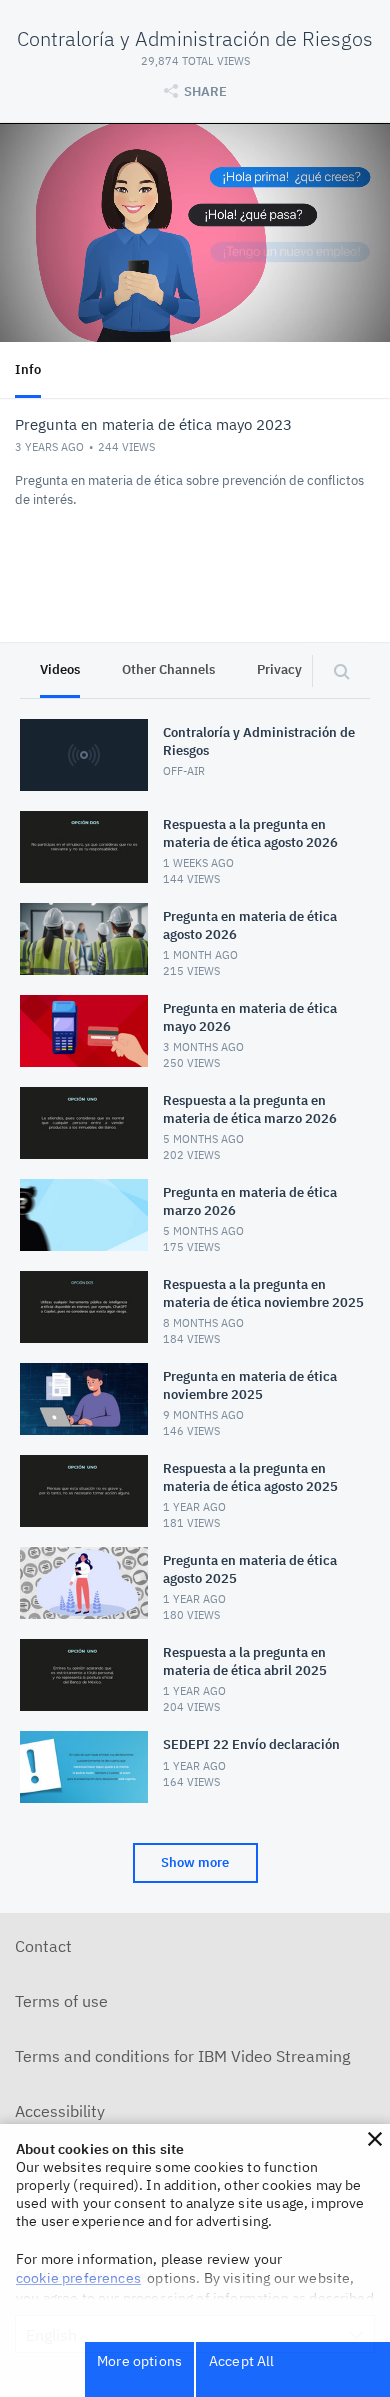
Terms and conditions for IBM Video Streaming (182, 2056)
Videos (60, 669)
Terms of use (61, 2001)
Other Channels (168, 669)
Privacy (279, 669)
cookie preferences (78, 2278)
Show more (195, 1862)
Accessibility (60, 2111)
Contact (43, 1946)
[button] (375, 2139)
